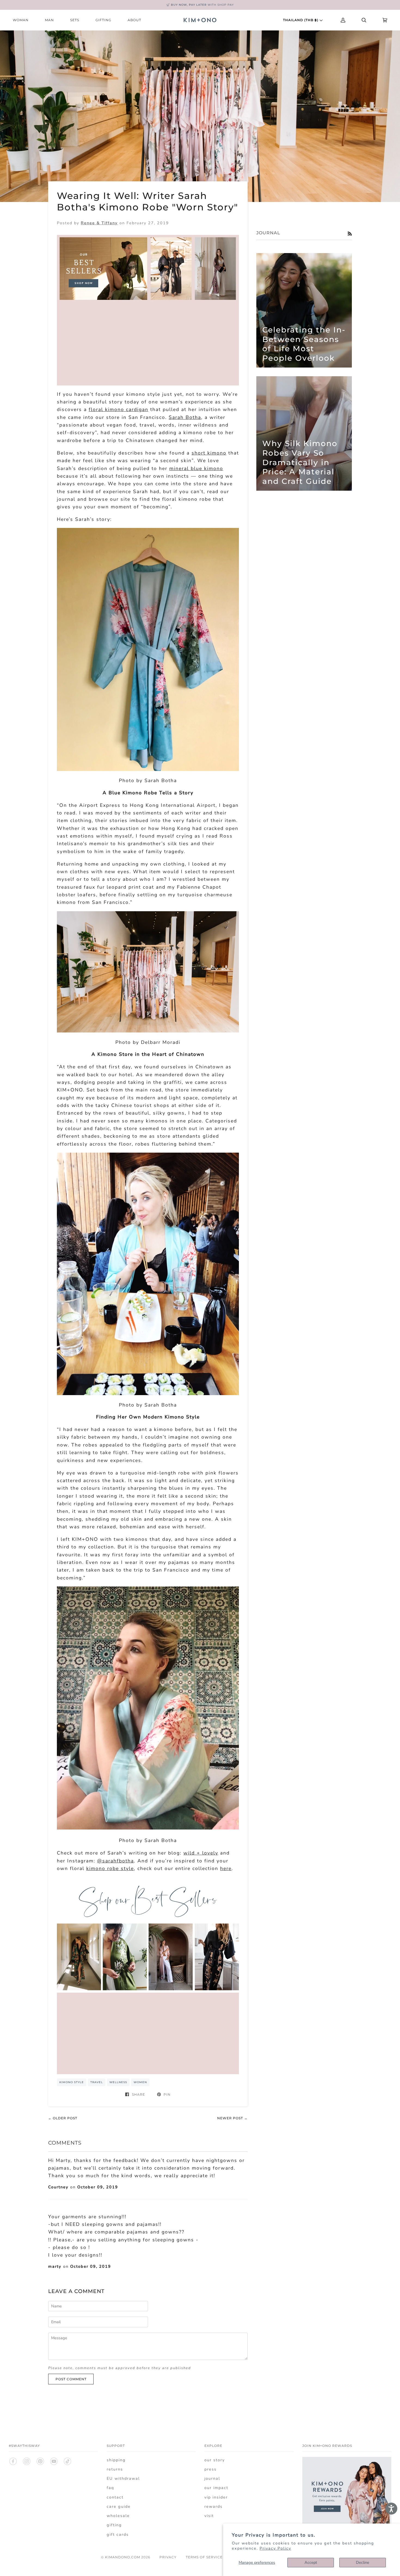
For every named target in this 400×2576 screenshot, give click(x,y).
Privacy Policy (275, 2548)
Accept (311, 2562)
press (210, 2469)
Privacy (168, 2557)
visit (209, 2516)
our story (215, 2460)
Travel (97, 2082)
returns (115, 2469)
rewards (213, 2506)
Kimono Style (72, 2082)
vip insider (216, 2497)
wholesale (118, 2516)
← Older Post (63, 2118)
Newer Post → (232, 2118)
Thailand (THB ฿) (301, 20)
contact (115, 2497)
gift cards (118, 2534)
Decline (363, 2562)
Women (140, 2082)
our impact (216, 2488)
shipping (116, 2460)
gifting (114, 2525)
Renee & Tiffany (99, 223)
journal (212, 2478)
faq (110, 2488)
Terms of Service (204, 2557)
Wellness (118, 2082)
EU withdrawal (123, 2478)
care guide (119, 2506)
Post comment (71, 2379)
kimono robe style (110, 1868)
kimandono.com (123, 2557)
